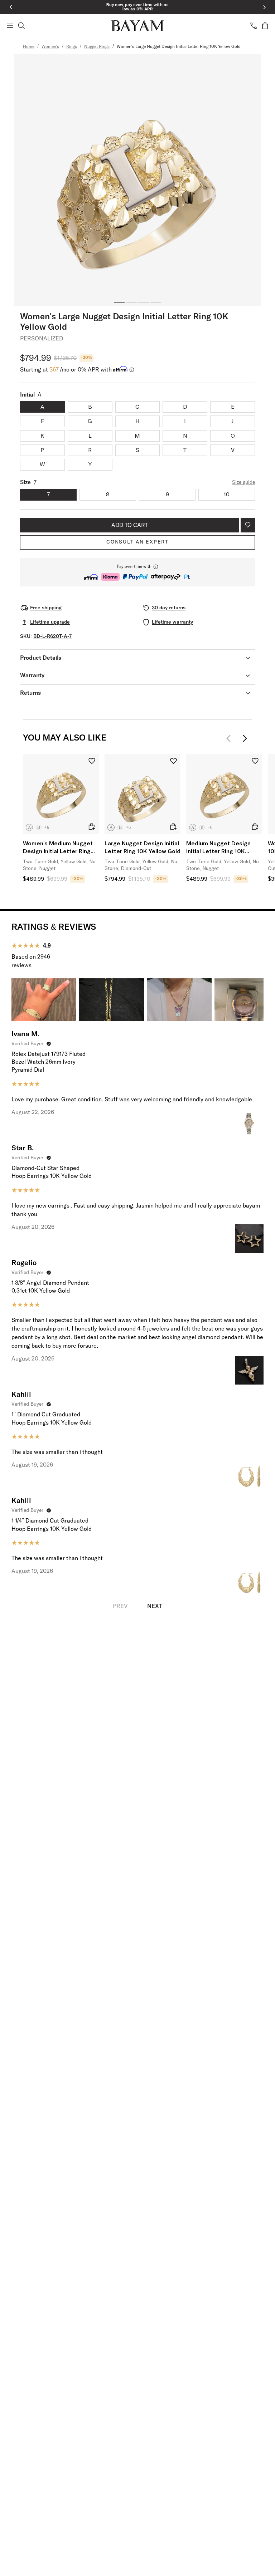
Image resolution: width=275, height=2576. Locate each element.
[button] (137, 572)
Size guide (243, 482)
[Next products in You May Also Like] (245, 738)
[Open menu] (10, 26)
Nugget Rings (97, 47)
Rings (72, 47)
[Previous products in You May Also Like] (231, 738)
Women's (50, 47)
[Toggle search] (21, 26)
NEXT (155, 1606)
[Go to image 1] (119, 303)
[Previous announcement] (11, 7)
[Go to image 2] (131, 303)
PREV (120, 1606)
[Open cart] (265, 26)
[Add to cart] (92, 827)
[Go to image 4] (156, 303)
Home (29, 47)
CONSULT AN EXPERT (137, 542)
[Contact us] (254, 26)
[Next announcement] (264, 7)
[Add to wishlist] (248, 525)
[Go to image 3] (144, 303)
